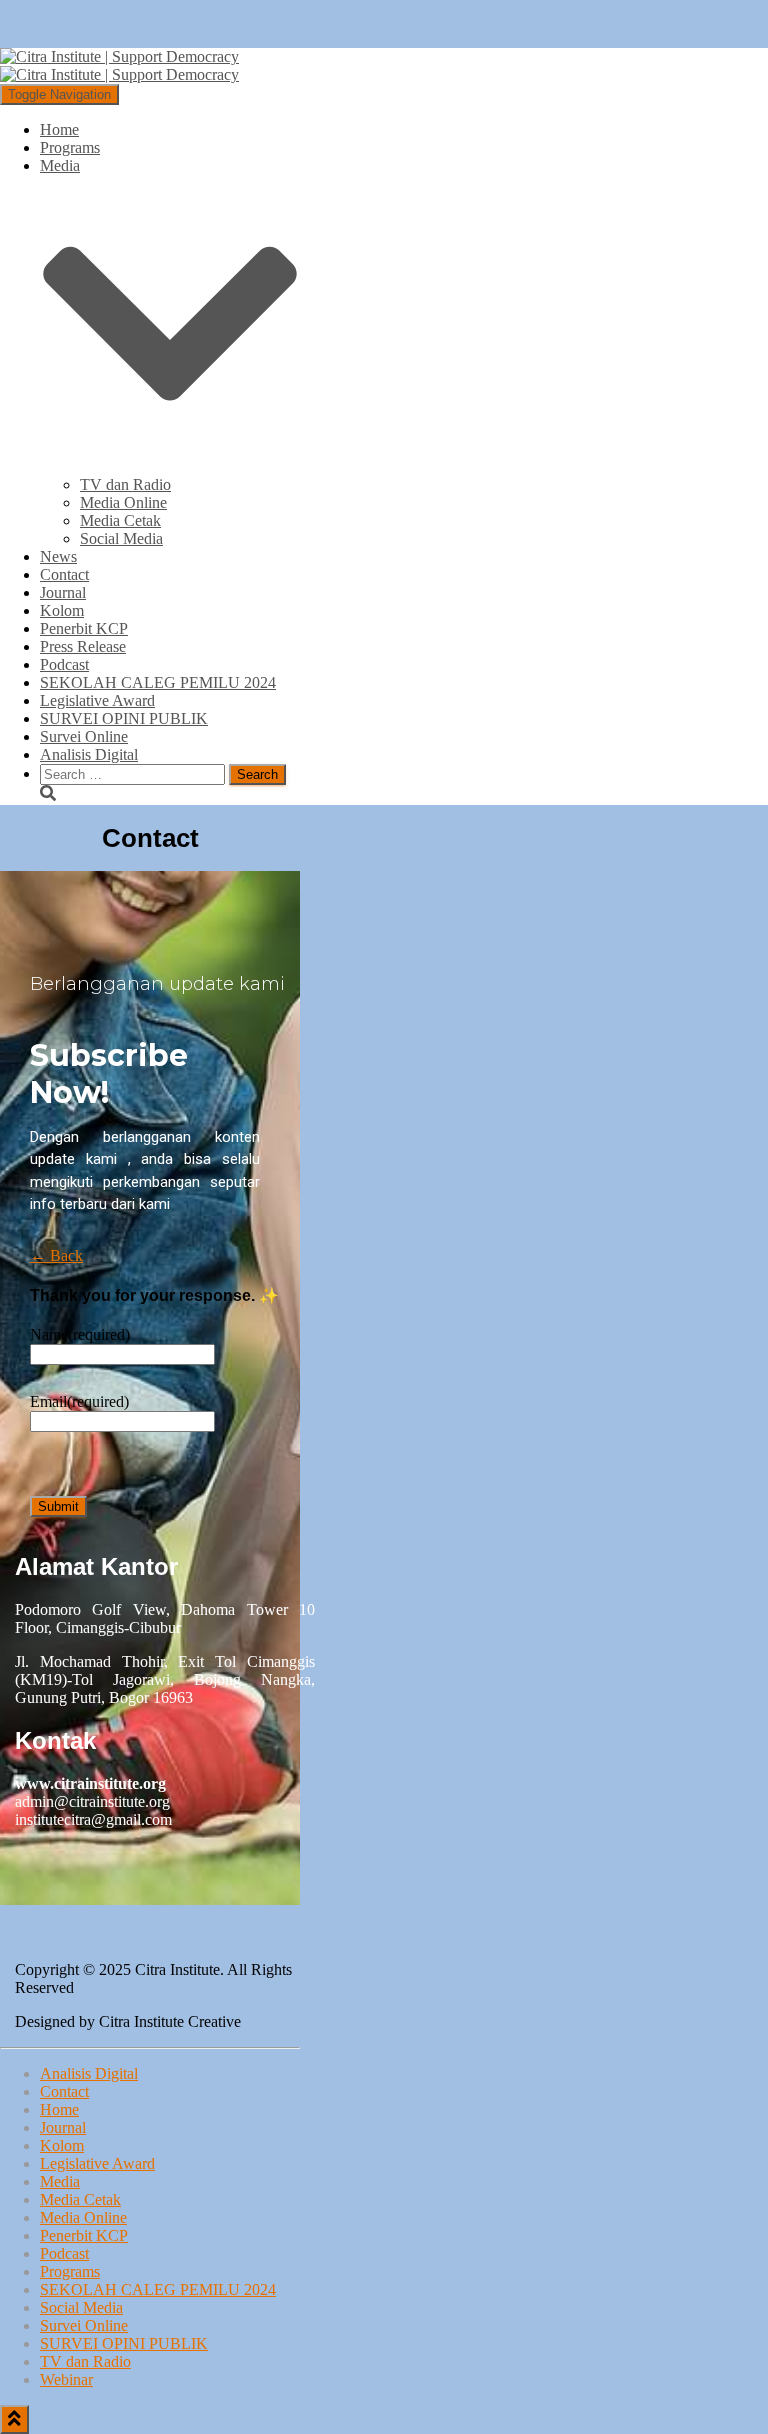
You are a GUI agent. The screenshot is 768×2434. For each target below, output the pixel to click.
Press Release (83, 646)
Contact (64, 574)
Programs (70, 147)
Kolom (62, 610)
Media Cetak (120, 520)
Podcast (64, 664)
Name (80, 1334)
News (58, 556)
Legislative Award (97, 700)
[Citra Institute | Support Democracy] (119, 65)
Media (60, 2181)
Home (59, 129)
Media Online (123, 502)
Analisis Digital (89, 754)
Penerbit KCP (84, 628)
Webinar (66, 2379)
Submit (58, 1506)
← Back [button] (56, 1255)
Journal (63, 592)
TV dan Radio (125, 484)
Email (79, 1401)
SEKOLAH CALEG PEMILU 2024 (158, 682)
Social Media (121, 538)
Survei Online (84, 736)
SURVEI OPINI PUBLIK (124, 718)
